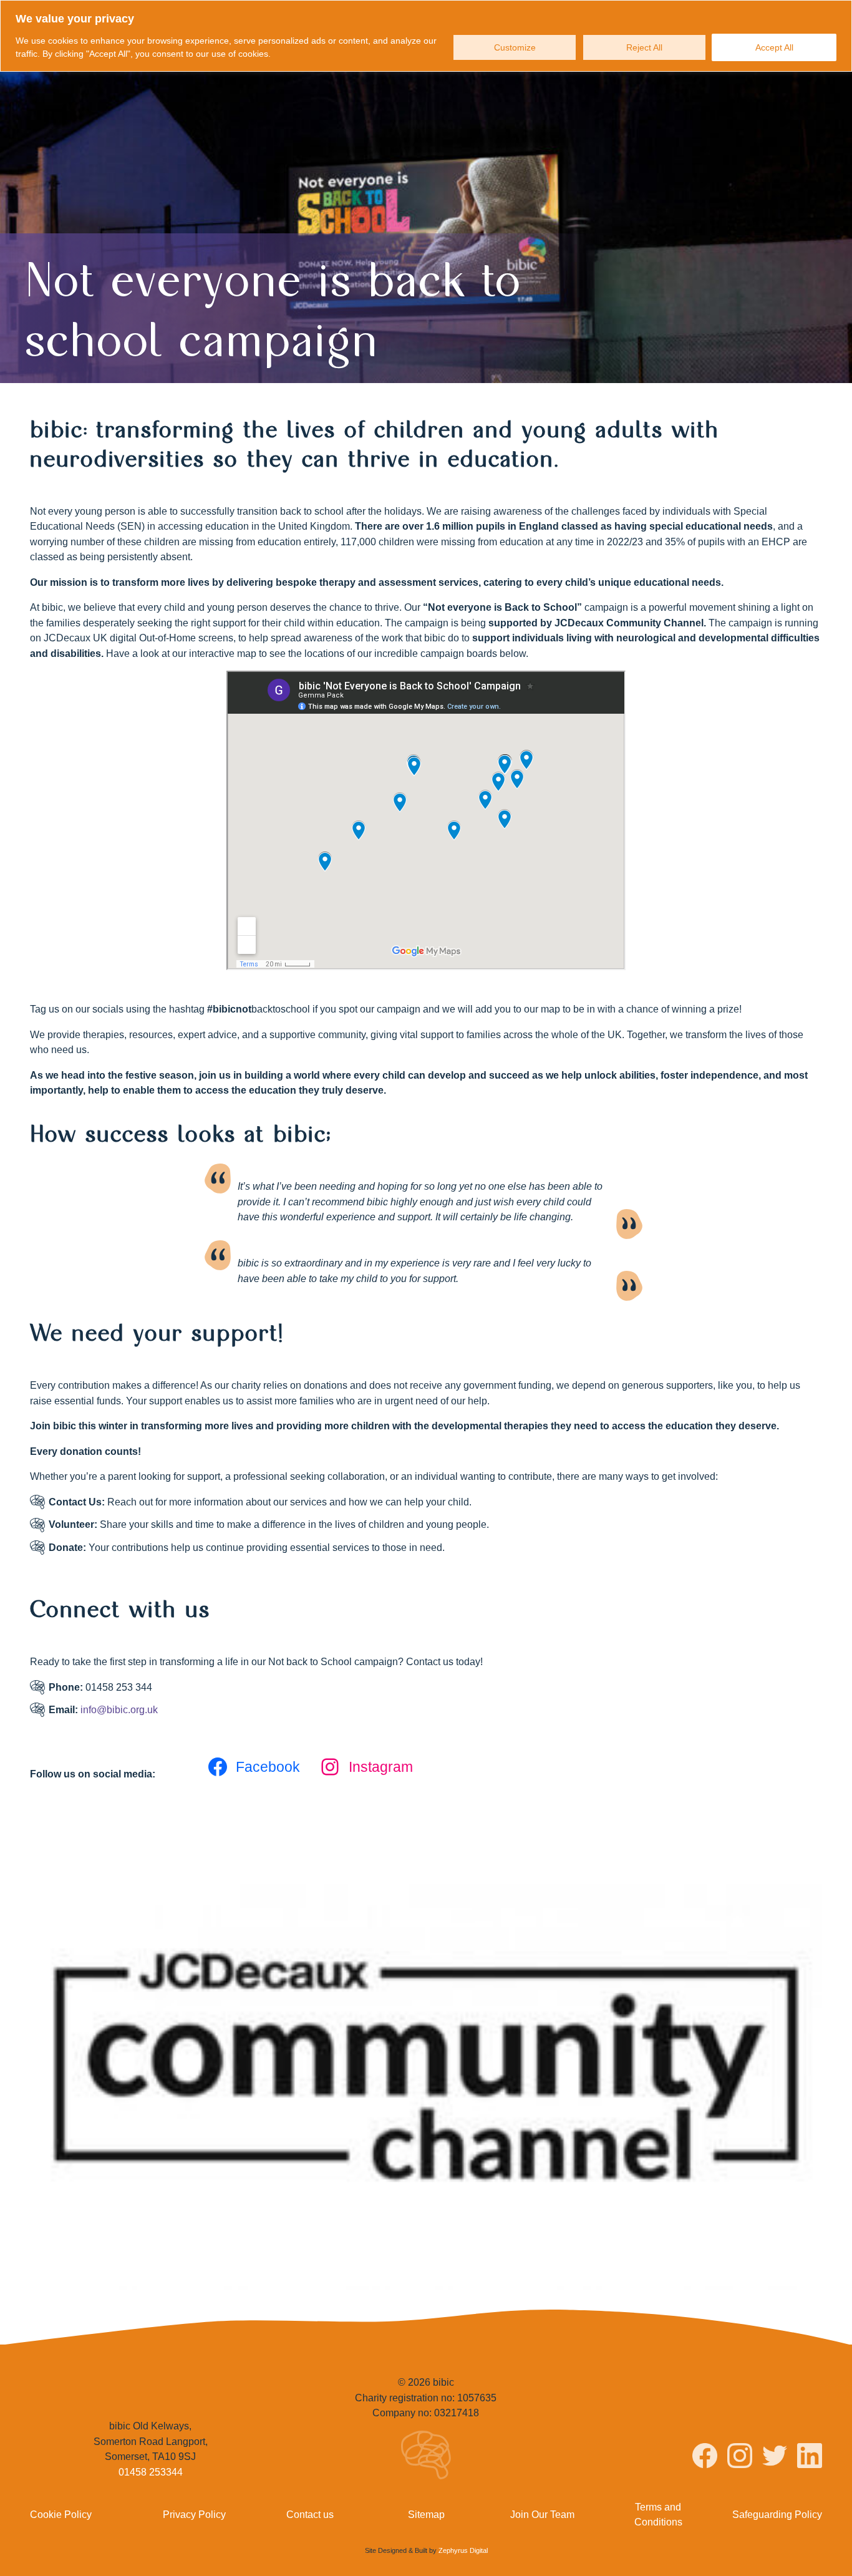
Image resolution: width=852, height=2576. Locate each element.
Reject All (644, 47)
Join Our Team (542, 2514)
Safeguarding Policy (777, 2514)
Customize (515, 47)
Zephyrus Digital (463, 2550)
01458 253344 (151, 2472)
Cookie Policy (61, 2514)
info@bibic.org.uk (119, 1709)
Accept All (774, 47)
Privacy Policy (194, 2514)
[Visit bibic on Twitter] (775, 2457)
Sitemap (426, 2514)
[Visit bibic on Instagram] (740, 2457)
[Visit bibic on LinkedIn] (810, 2457)
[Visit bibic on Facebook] (705, 2457)
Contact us (310, 2514)
